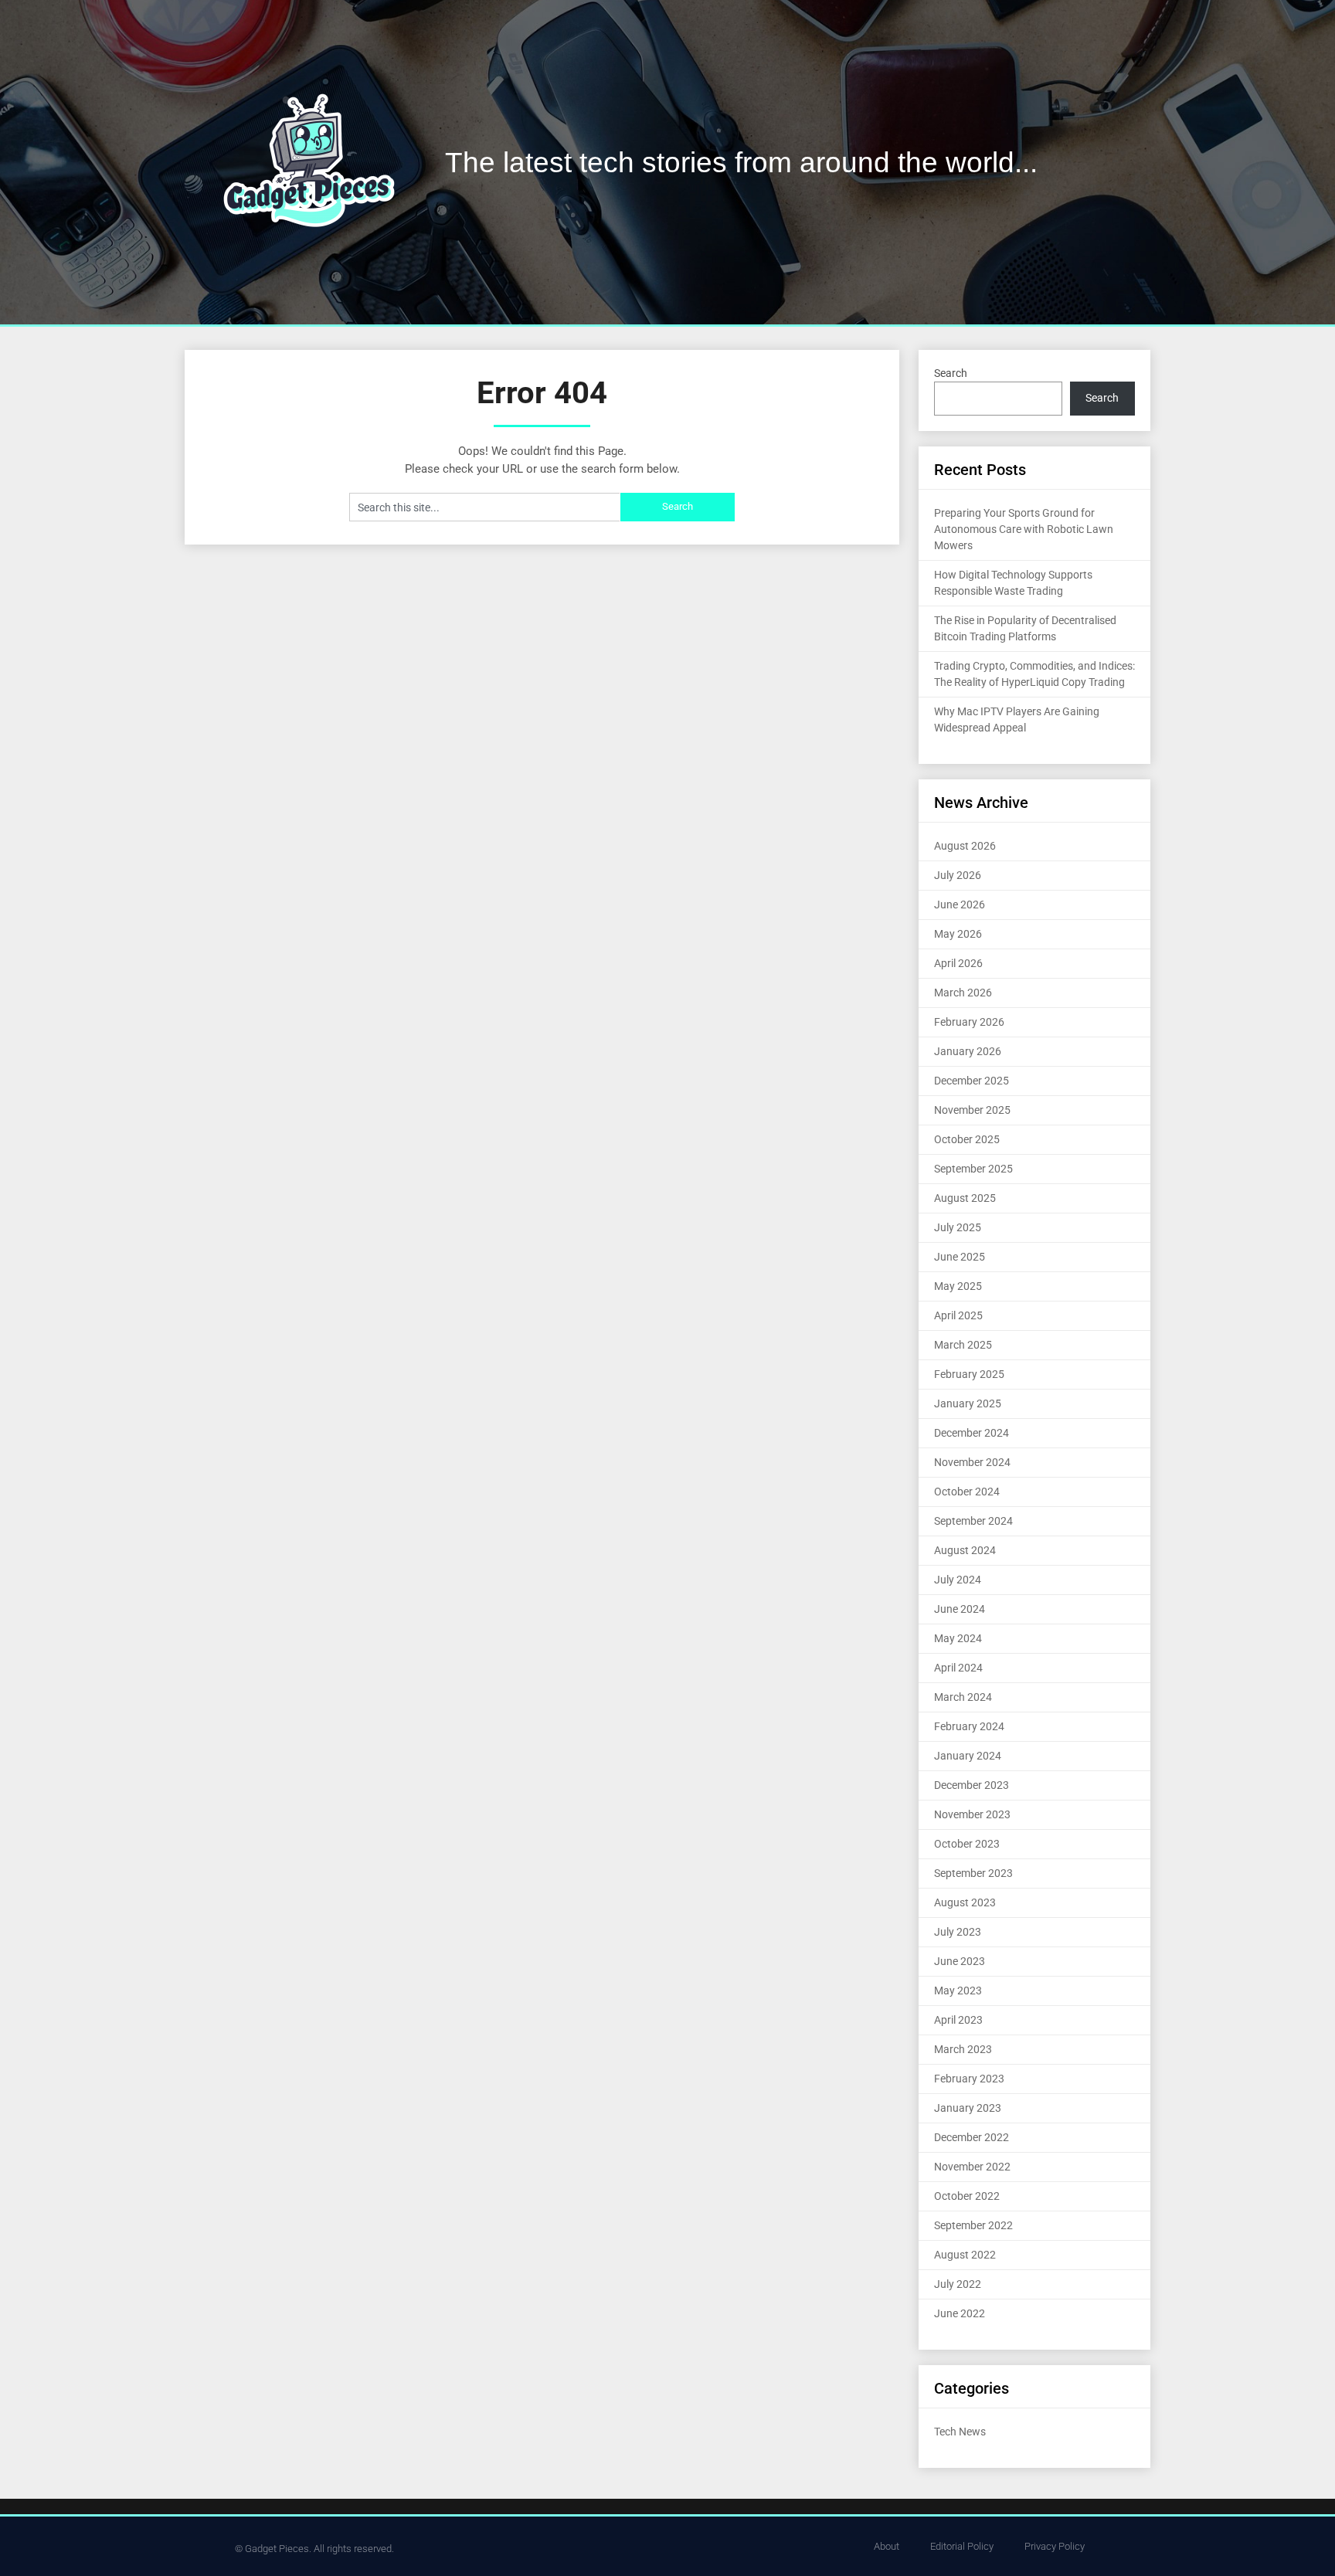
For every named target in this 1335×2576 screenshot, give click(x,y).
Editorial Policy (962, 2546)
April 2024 (958, 1668)
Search (951, 373)
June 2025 (960, 1257)
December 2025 (972, 1081)
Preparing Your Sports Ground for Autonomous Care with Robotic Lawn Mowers (1024, 529)
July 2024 (958, 1580)
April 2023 (958, 2020)
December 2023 (972, 1785)
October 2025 (967, 1139)
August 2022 (965, 2255)
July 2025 (958, 1227)
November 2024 (972, 1462)
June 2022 (960, 2313)
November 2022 (972, 2167)
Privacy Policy (1055, 2546)
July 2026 (958, 875)
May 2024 (958, 1638)
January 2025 (968, 1403)
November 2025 (972, 1110)
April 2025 (958, 1315)
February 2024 (969, 1726)
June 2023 (960, 1961)
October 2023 (967, 1844)
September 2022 (973, 2225)
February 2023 (969, 2079)
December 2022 (972, 2137)
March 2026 (963, 993)
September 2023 (973, 1873)
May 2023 (958, 1991)
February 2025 (969, 1374)
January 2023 (968, 2108)
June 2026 (960, 904)
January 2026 (968, 1051)
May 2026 (958, 934)
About (887, 2546)
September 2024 (973, 1521)
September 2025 (973, 1169)
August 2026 (965, 846)
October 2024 (967, 1492)
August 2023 (965, 1902)
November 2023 (972, 1814)
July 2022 (958, 2284)
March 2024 (963, 1697)
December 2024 (972, 1433)
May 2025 (958, 1286)
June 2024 (960, 1609)
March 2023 (963, 2049)
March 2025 (963, 1345)
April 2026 (958, 963)
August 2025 (965, 1198)
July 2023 (958, 1932)
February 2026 (969, 1022)
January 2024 (968, 1756)
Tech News (960, 2432)
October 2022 (967, 2196)
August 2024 (965, 1550)
